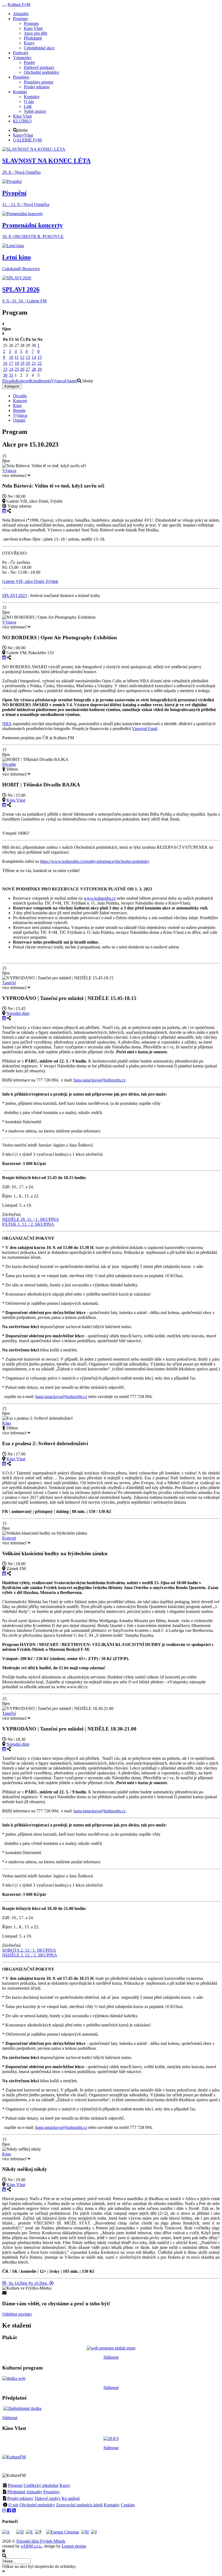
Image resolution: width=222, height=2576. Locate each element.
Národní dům (18, 1013)
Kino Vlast (16, 800)
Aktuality (34, 2492)
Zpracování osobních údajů (79, 2505)
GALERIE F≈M (27, 140)
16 (5, 363)
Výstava (58, 381)
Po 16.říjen (39, 2283)
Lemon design (74, 2546)
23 (5, 369)
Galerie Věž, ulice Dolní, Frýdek (30, 581)
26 (22, 369)
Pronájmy (52, 2492)
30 (5, 375)
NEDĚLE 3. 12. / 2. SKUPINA (30, 1955)
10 (11, 357)
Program (15, 2485)
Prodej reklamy (20, 2498)
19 (22, 363)
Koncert (23, 381)
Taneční (9, 983)
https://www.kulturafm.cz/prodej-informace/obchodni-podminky (95, 861)
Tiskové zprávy (48, 2498)
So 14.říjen (17, 2283)
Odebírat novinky (17, 2314)
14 (34, 357)
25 (17, 369)
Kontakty (112, 2505)
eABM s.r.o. (31, 2546)
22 (40, 363)
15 (40, 357)
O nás (13, 2505)
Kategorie (12, 386)
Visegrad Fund (144, 729)
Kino (34, 381)
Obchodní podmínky (37, 2505)
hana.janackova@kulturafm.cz (100, 1080)
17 (11, 363)
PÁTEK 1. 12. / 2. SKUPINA (28, 1224)
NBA (7, 724)
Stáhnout (111, 2357)
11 (17, 357)
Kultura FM (19, 4)
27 (28, 369)
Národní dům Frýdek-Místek (41, 2541)
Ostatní (71, 381)
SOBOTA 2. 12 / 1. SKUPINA (29, 1950)
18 (17, 363)
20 (28, 363)
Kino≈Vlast (23, 135)
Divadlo (9, 381)
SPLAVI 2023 (14, 595)
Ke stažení (71, 2498)
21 (34, 363)
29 (40, 369)
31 (11, 375)
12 (22, 357)
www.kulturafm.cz (100, 898)
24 (11, 369)
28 (34, 369)
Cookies (128, 2505)
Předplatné (16, 2492)
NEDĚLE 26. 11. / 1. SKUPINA (31, 1219)
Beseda (45, 381)
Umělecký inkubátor (41, 2485)
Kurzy (65, 2485)
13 (28, 357)
